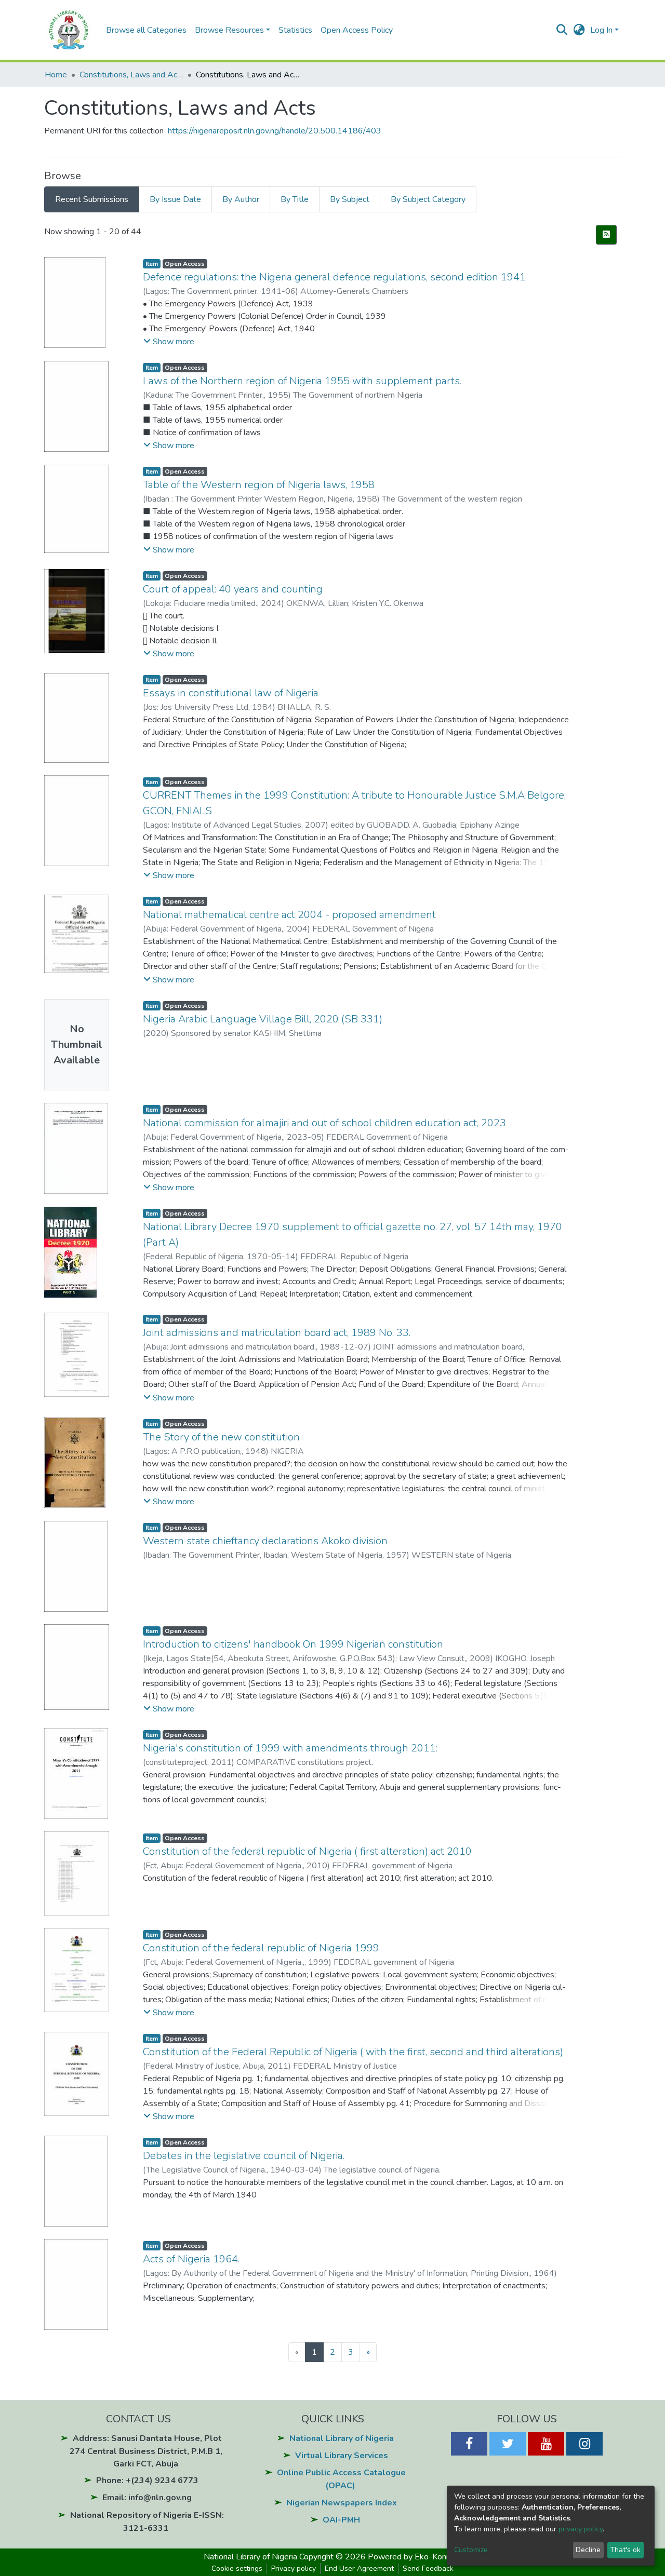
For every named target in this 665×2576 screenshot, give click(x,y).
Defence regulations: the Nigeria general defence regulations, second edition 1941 (334, 277)
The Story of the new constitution (221, 1437)
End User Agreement (359, 2568)
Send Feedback (428, 2568)
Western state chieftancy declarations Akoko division (265, 1541)
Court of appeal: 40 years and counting (233, 589)
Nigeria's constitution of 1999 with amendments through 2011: (290, 1748)
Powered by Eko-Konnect (415, 2557)
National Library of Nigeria (342, 2438)
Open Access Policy (357, 30)
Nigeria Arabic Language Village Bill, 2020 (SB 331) (263, 1019)
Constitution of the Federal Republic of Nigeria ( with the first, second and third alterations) (353, 2052)
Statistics (295, 30)
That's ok (625, 2550)
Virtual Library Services (342, 2456)
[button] (579, 30)
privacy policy (581, 2529)
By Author (241, 199)
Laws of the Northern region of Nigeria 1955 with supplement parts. (302, 381)
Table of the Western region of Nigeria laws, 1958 (259, 485)
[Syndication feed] (606, 235)
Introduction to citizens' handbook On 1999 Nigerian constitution (293, 1644)
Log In (601, 30)
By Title (295, 199)
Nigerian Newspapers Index (342, 2503)
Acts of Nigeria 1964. (191, 2259)
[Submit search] (562, 30)
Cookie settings (237, 2568)
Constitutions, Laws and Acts (131, 75)
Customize (471, 2550)
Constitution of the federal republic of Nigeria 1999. (262, 1948)
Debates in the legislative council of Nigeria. (244, 2156)
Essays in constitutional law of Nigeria (231, 693)
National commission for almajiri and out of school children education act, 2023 (324, 1123)
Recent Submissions (92, 199)
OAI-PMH (341, 2520)
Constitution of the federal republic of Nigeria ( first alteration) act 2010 (307, 1851)
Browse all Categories (146, 30)
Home (56, 75)
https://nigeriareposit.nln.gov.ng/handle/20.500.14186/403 (275, 131)
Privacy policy (294, 2568)
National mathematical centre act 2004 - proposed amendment (289, 915)
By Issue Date (175, 199)
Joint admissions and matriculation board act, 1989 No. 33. (277, 1333)
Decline (588, 2550)
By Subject (350, 199)
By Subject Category (428, 199)
